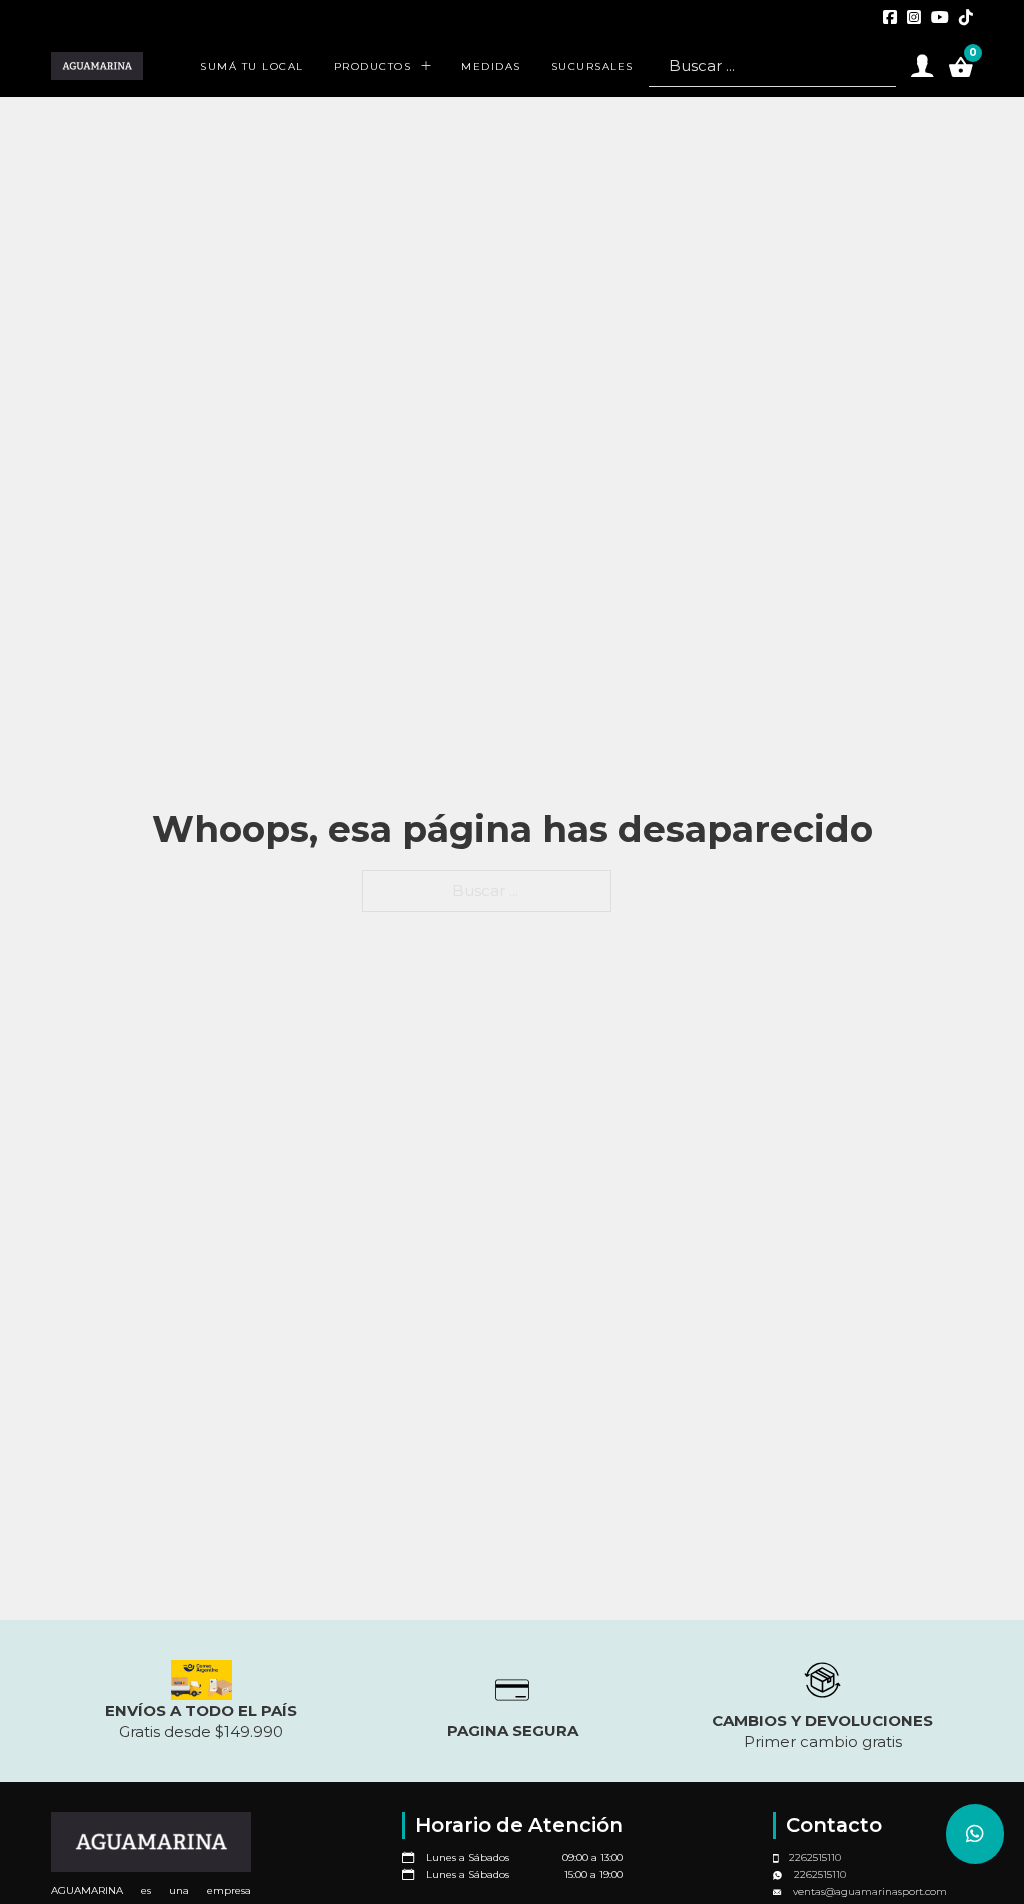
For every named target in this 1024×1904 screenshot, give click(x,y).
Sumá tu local (252, 66)
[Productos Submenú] (426, 66)
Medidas (491, 66)
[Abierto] (922, 66)
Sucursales (592, 66)
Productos (373, 66)
